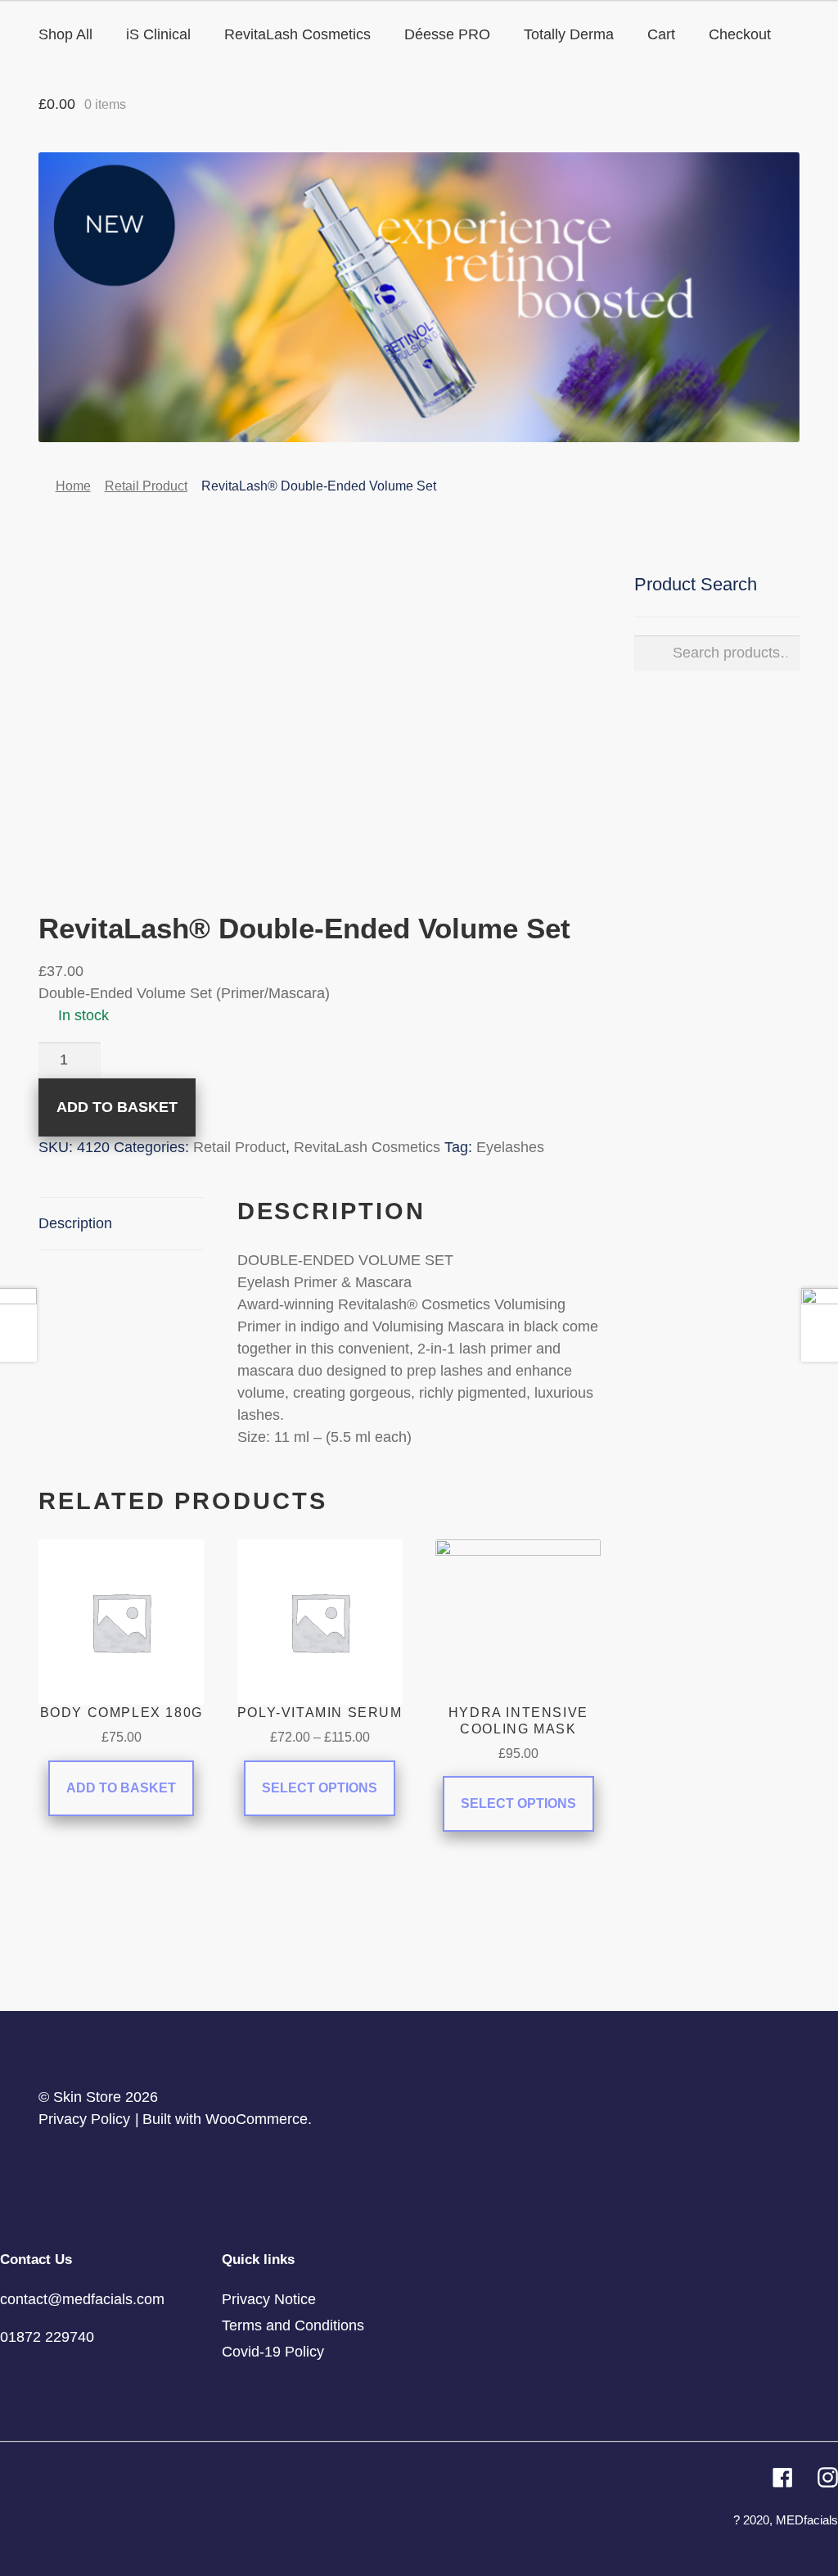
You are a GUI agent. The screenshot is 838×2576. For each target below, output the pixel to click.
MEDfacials (807, 2520)
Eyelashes (510, 1147)
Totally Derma (569, 34)
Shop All (65, 34)
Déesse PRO (447, 34)
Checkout (740, 34)
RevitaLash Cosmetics (297, 34)
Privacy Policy (84, 2119)
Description (75, 1223)
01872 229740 (47, 2337)
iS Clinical (158, 34)
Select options (320, 1788)
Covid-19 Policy (273, 2352)
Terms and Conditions (293, 2325)
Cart (661, 34)
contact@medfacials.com (82, 2299)
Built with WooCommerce (225, 2119)
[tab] (121, 1224)
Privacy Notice (269, 2299)
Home (73, 486)
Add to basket (117, 1107)
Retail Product (146, 486)
